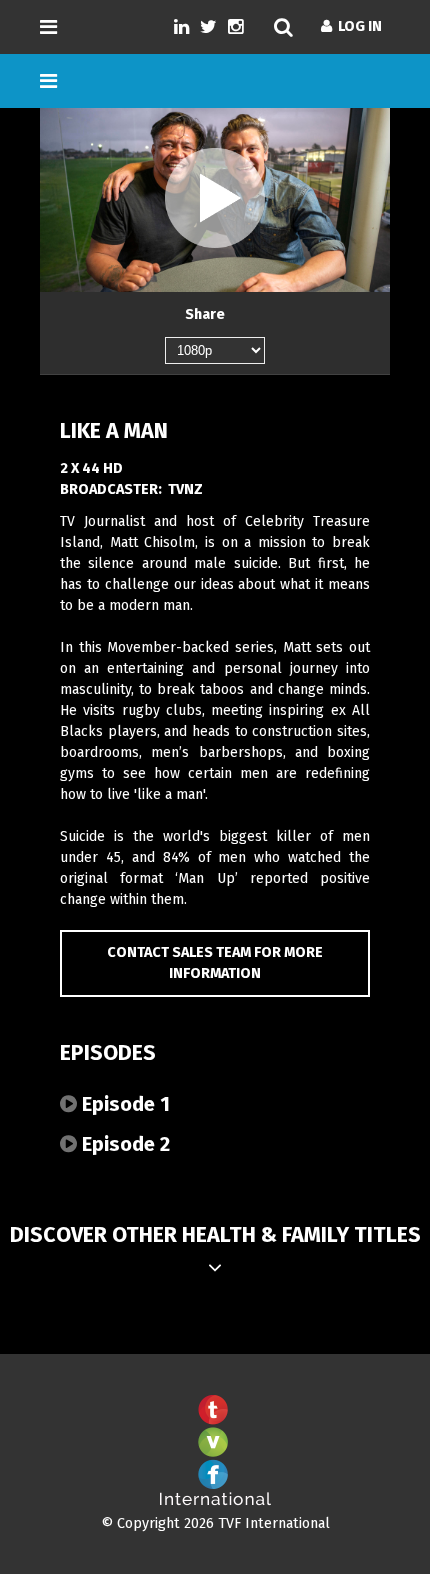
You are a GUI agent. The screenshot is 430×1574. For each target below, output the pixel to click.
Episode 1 (123, 1104)
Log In (357, 26)
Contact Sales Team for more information (215, 963)
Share (205, 314)
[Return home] (215, 1501)
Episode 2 (123, 1144)
